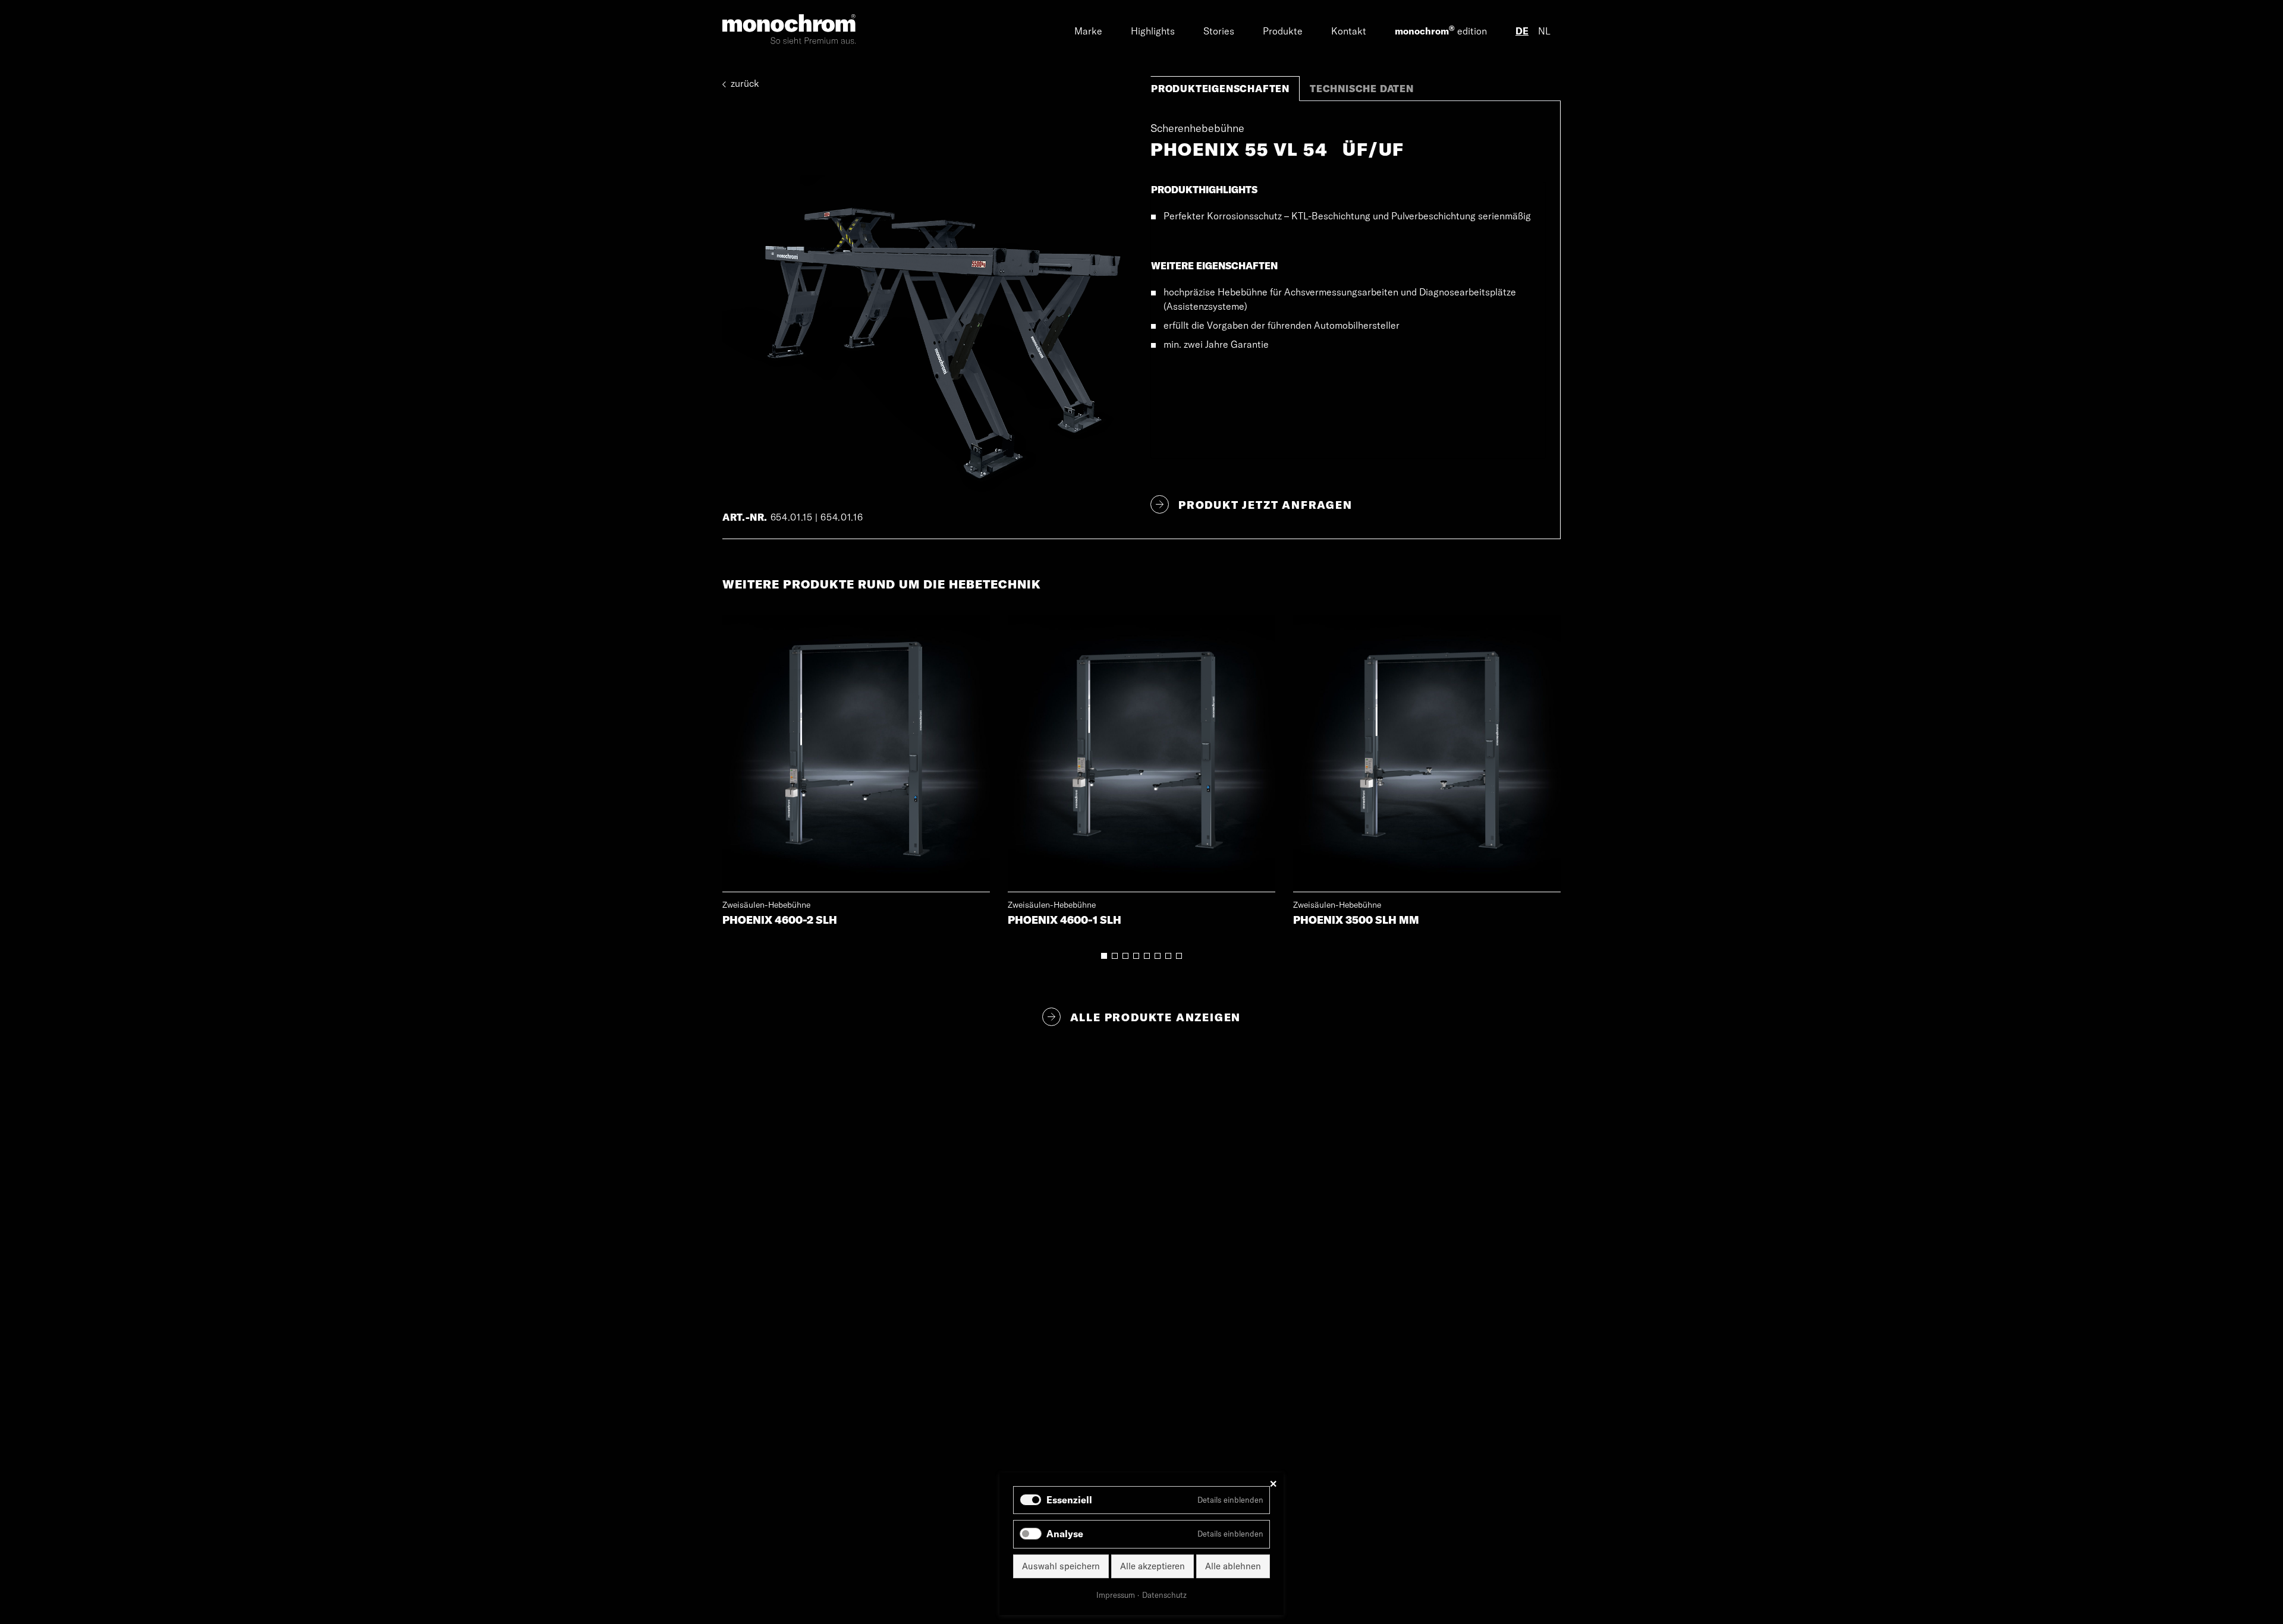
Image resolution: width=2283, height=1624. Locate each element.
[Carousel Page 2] (1115, 956)
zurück (744, 83)
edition (1441, 30)
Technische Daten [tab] (1362, 89)
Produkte (1283, 31)
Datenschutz (1164, 1595)
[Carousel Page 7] (1168, 956)
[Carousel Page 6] (1158, 956)
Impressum (1116, 1595)
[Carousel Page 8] (1179, 956)
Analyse (1065, 1534)
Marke (1088, 31)
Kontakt (1349, 31)
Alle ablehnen (1233, 1566)
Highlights (1153, 31)
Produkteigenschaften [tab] (1220, 89)
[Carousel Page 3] (1125, 956)
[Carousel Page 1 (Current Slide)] (1104, 956)
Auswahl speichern (1061, 1566)
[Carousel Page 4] (1136, 956)
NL (1544, 31)
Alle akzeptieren (1152, 1566)
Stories (1219, 31)
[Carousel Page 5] (1147, 956)
